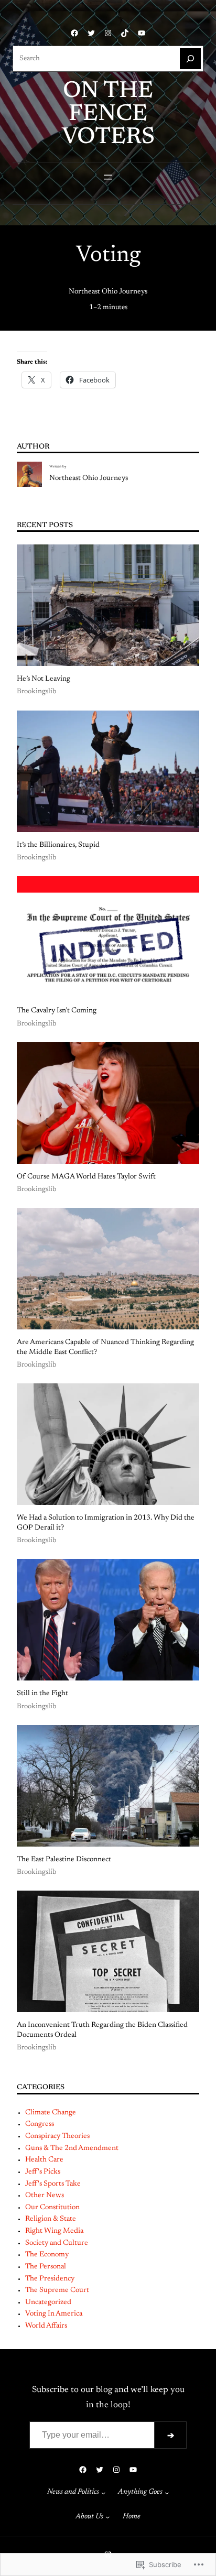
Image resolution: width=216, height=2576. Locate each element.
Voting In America (54, 2314)
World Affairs (46, 2326)
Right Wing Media (54, 2231)
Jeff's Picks (43, 2172)
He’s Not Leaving (44, 679)
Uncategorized (48, 2302)
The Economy (47, 2255)
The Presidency (50, 2279)
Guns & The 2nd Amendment (72, 2148)
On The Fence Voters (108, 115)
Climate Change (51, 2113)
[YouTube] (142, 33)
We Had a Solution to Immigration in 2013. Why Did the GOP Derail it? (106, 1523)
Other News (45, 2196)
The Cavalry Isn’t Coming (57, 1011)
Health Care (44, 2160)
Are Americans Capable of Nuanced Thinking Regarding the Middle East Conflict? (105, 1347)
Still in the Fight (42, 1694)
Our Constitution (52, 2208)
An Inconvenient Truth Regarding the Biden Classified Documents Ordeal (102, 2030)
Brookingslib (37, 692)
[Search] (190, 59)
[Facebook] (74, 33)
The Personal (46, 2267)
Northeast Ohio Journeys (108, 292)
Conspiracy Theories (57, 2136)
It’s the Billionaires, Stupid (58, 845)
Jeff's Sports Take (53, 2184)
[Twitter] (91, 33)
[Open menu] (108, 177)
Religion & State (51, 2219)
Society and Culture (57, 2243)
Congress (40, 2124)
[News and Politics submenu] (103, 2492)
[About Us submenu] (107, 2517)
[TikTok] (125, 33)
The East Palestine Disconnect (64, 1860)
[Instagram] (108, 33)
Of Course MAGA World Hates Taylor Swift (86, 1177)
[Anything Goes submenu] (167, 2492)
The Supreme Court (57, 2290)
